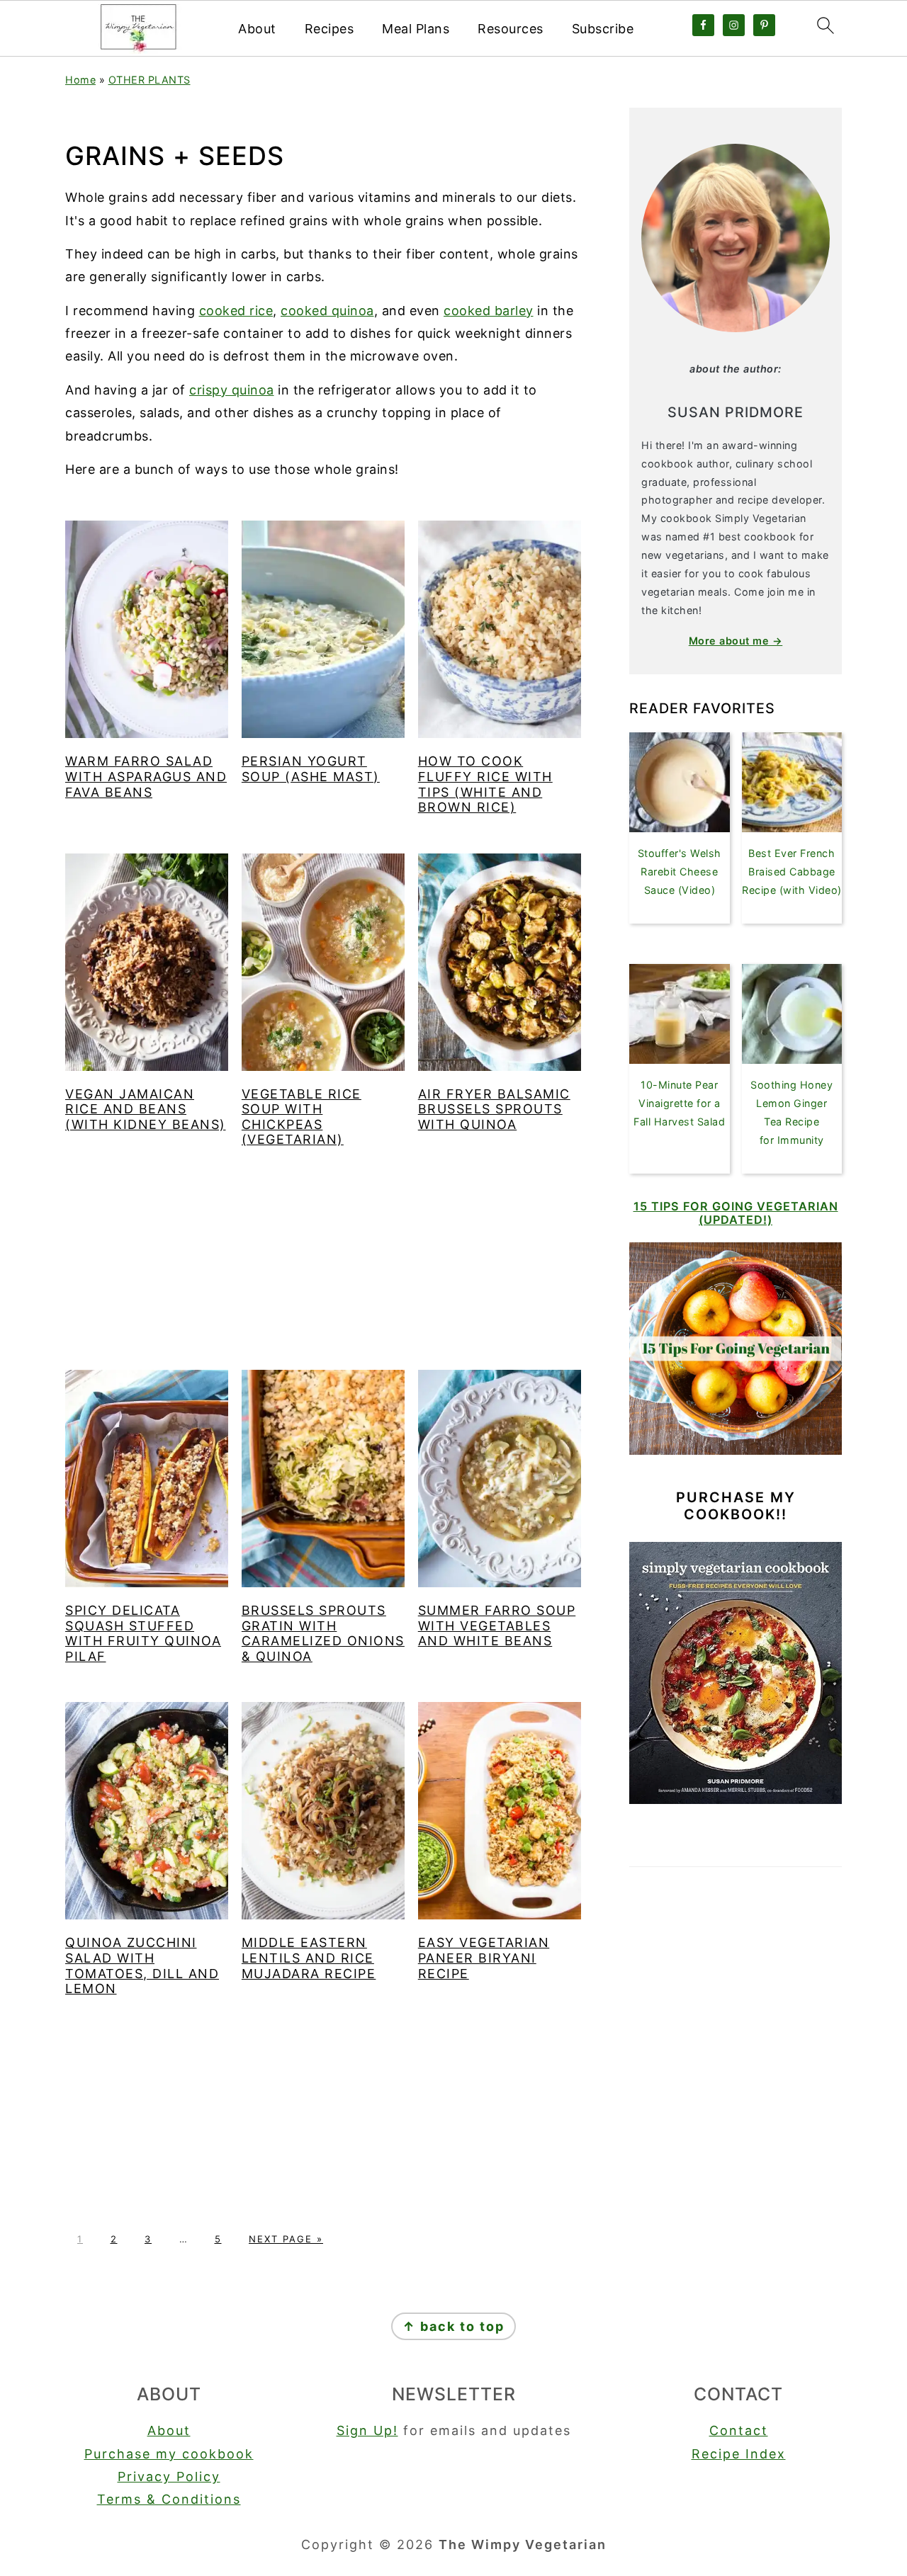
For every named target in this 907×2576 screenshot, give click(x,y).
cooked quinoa (327, 311)
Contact (739, 2430)
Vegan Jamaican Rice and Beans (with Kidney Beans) (146, 1109)
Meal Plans (416, 29)
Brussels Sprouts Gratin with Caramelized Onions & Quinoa (323, 1633)
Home (80, 80)
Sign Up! (367, 2430)
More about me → (736, 641)
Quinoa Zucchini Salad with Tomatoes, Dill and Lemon (142, 1965)
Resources (511, 29)
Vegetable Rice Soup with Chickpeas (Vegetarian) (302, 1117)
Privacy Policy (169, 2476)
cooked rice (236, 311)
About (257, 29)
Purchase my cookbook (169, 2454)
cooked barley (489, 311)
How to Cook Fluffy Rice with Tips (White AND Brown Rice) (485, 784)
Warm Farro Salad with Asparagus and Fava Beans (146, 776)
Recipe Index (739, 2454)
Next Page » (286, 2239)
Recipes (329, 29)
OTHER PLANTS (150, 80)
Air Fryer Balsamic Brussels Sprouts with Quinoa (494, 1109)
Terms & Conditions (169, 2499)
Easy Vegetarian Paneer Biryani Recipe (484, 1958)
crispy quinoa (232, 390)
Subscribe (603, 29)
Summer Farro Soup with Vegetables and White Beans (497, 1625)
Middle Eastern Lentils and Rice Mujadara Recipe (309, 1958)
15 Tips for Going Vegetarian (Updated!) (736, 1213)
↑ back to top (453, 2326)
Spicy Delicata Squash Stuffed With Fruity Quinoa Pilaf (143, 1633)
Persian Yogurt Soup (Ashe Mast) (311, 769)
